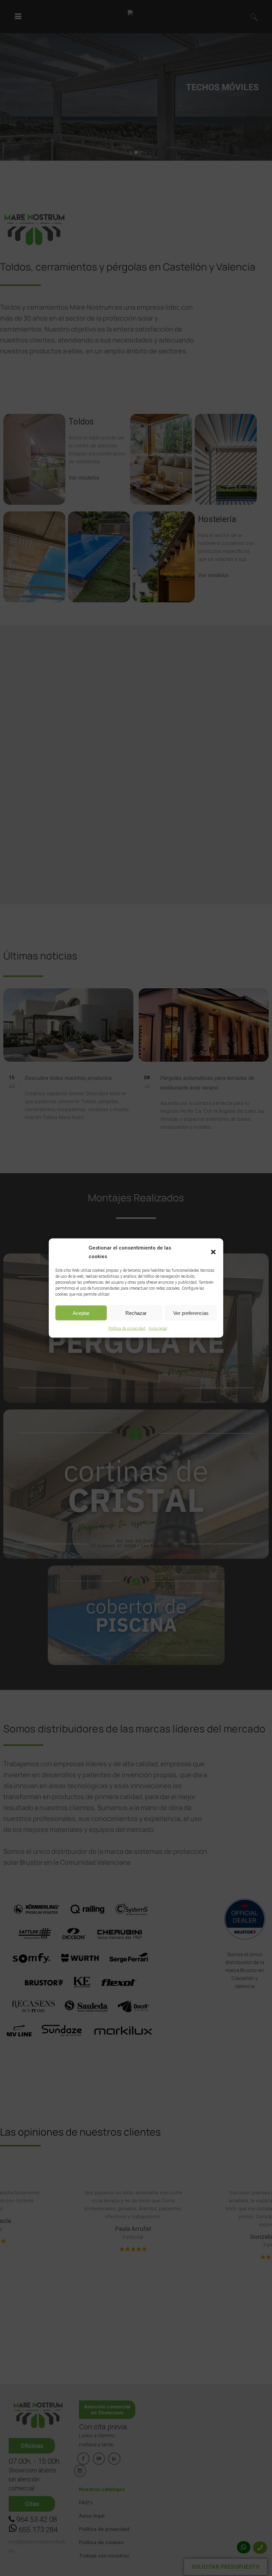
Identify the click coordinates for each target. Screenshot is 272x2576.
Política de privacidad (127, 1328)
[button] (213, 1252)
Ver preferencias (191, 1313)
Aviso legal (158, 1328)
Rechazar (136, 1313)
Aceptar (81, 1313)
